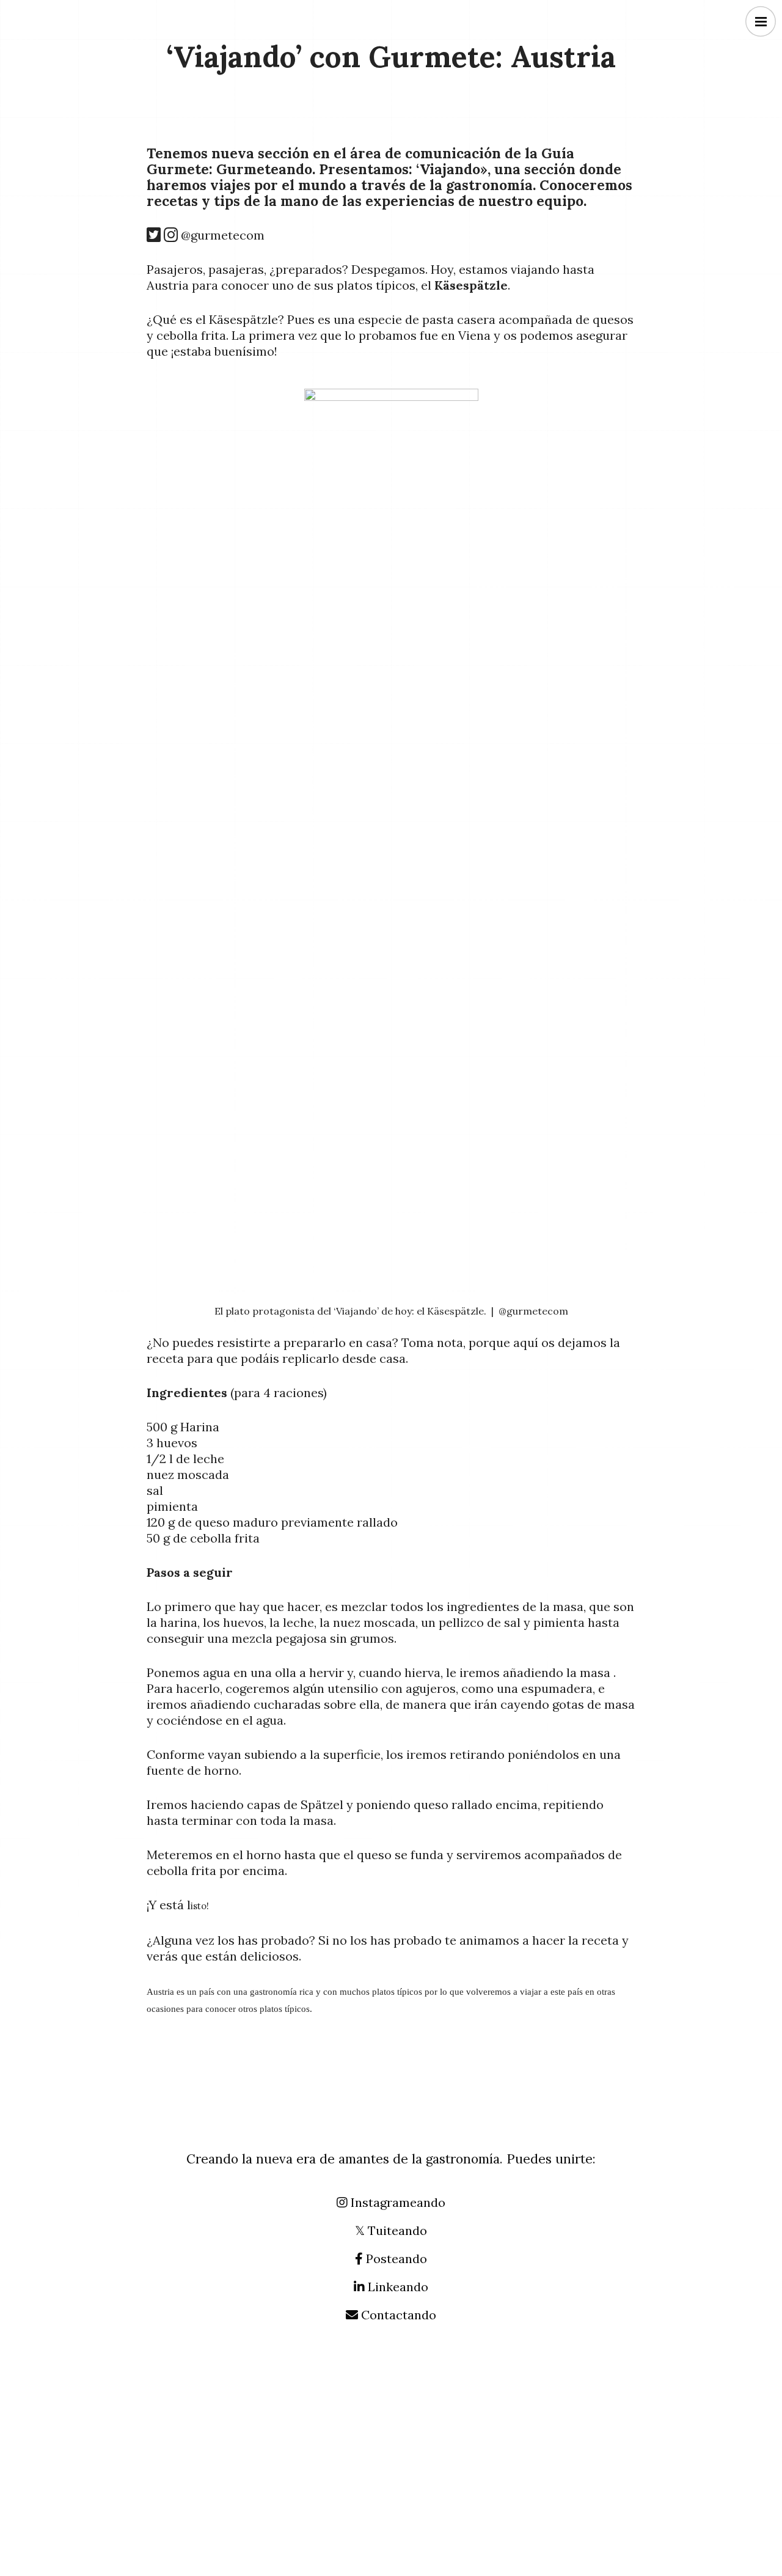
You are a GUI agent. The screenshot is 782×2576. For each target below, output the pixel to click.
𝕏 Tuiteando (391, 2230)
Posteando (395, 2259)
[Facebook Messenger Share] (188, 126)
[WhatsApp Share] (246, 126)
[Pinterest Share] (217, 126)
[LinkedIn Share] (305, 126)
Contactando (397, 2315)
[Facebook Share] (158, 126)
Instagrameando (396, 2202)
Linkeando (396, 2287)
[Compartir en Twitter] (276, 126)
